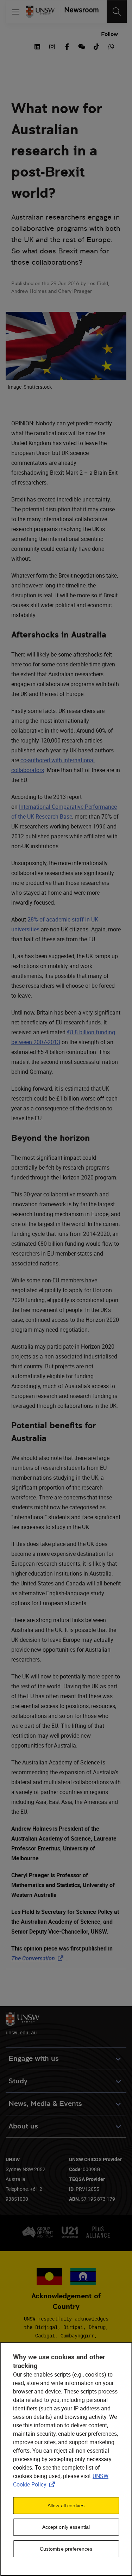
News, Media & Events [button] (45, 2104)
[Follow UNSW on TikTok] (96, 46)
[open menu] (16, 12)
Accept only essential (66, 2527)
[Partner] (79, 12)
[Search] (117, 12)
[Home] (40, 12)
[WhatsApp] (111, 46)
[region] (66, 2459)
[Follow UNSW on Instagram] (52, 46)
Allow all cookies (66, 2506)
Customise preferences (66, 2549)
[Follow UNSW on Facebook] (67, 46)
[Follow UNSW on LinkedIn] (37, 46)
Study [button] (18, 2081)
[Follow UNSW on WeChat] (82, 46)
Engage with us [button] (34, 2059)
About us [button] (23, 2126)
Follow (109, 34)
